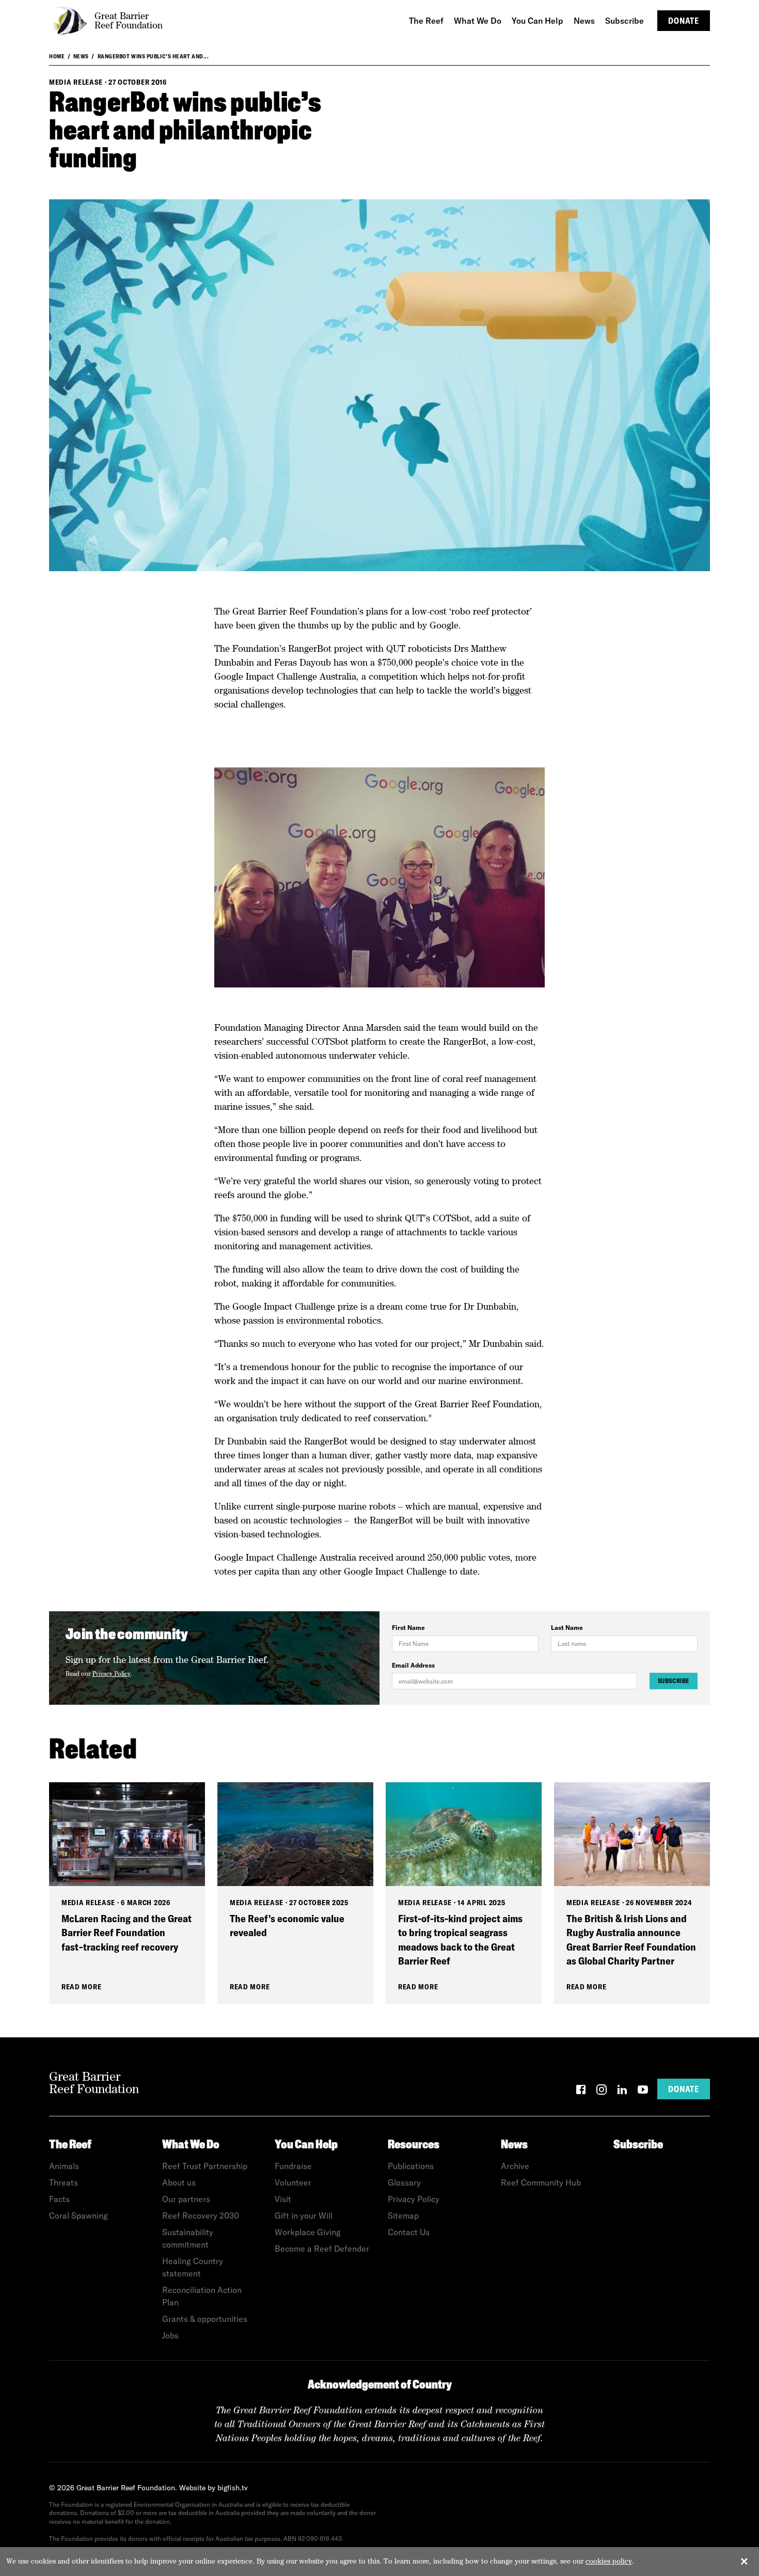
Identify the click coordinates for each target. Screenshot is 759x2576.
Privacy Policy (112, 1674)
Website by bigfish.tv (214, 2488)
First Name (408, 1628)
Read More (81, 1987)
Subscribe (674, 1681)
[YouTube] (643, 2091)
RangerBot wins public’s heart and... (153, 56)
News (81, 56)
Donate (684, 21)
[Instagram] (602, 2091)
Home (57, 56)
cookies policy (609, 2561)
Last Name (567, 1628)
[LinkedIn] (622, 2091)
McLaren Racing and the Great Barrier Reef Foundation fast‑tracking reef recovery (126, 1933)
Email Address (413, 1665)
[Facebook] (581, 2091)
